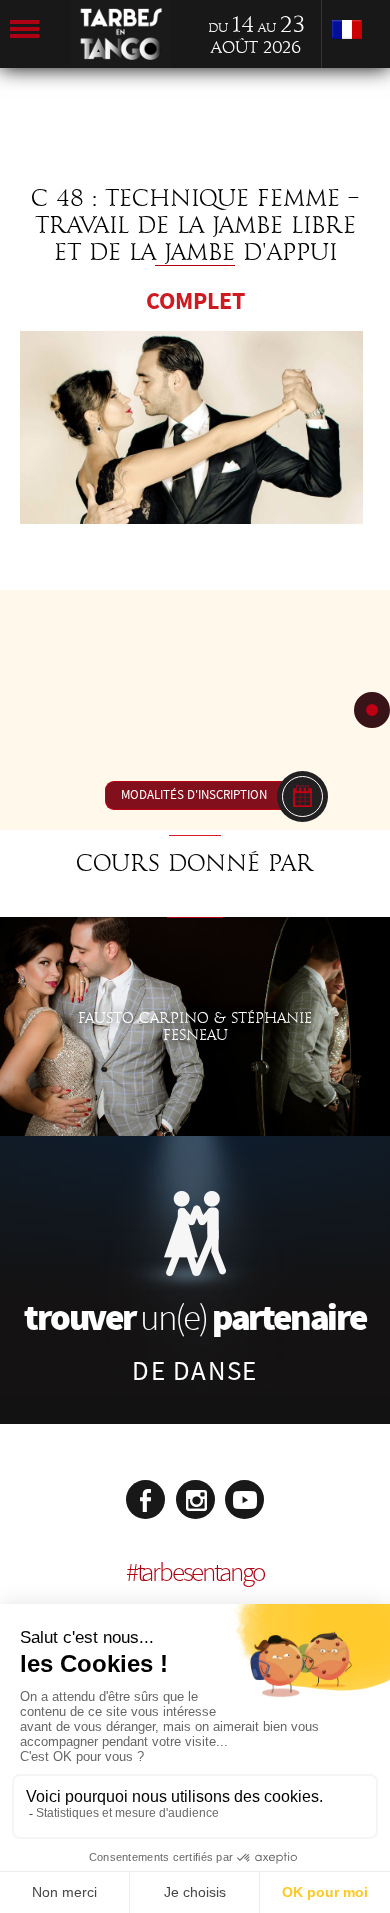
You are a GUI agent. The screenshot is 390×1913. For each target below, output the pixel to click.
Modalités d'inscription (194, 795)
